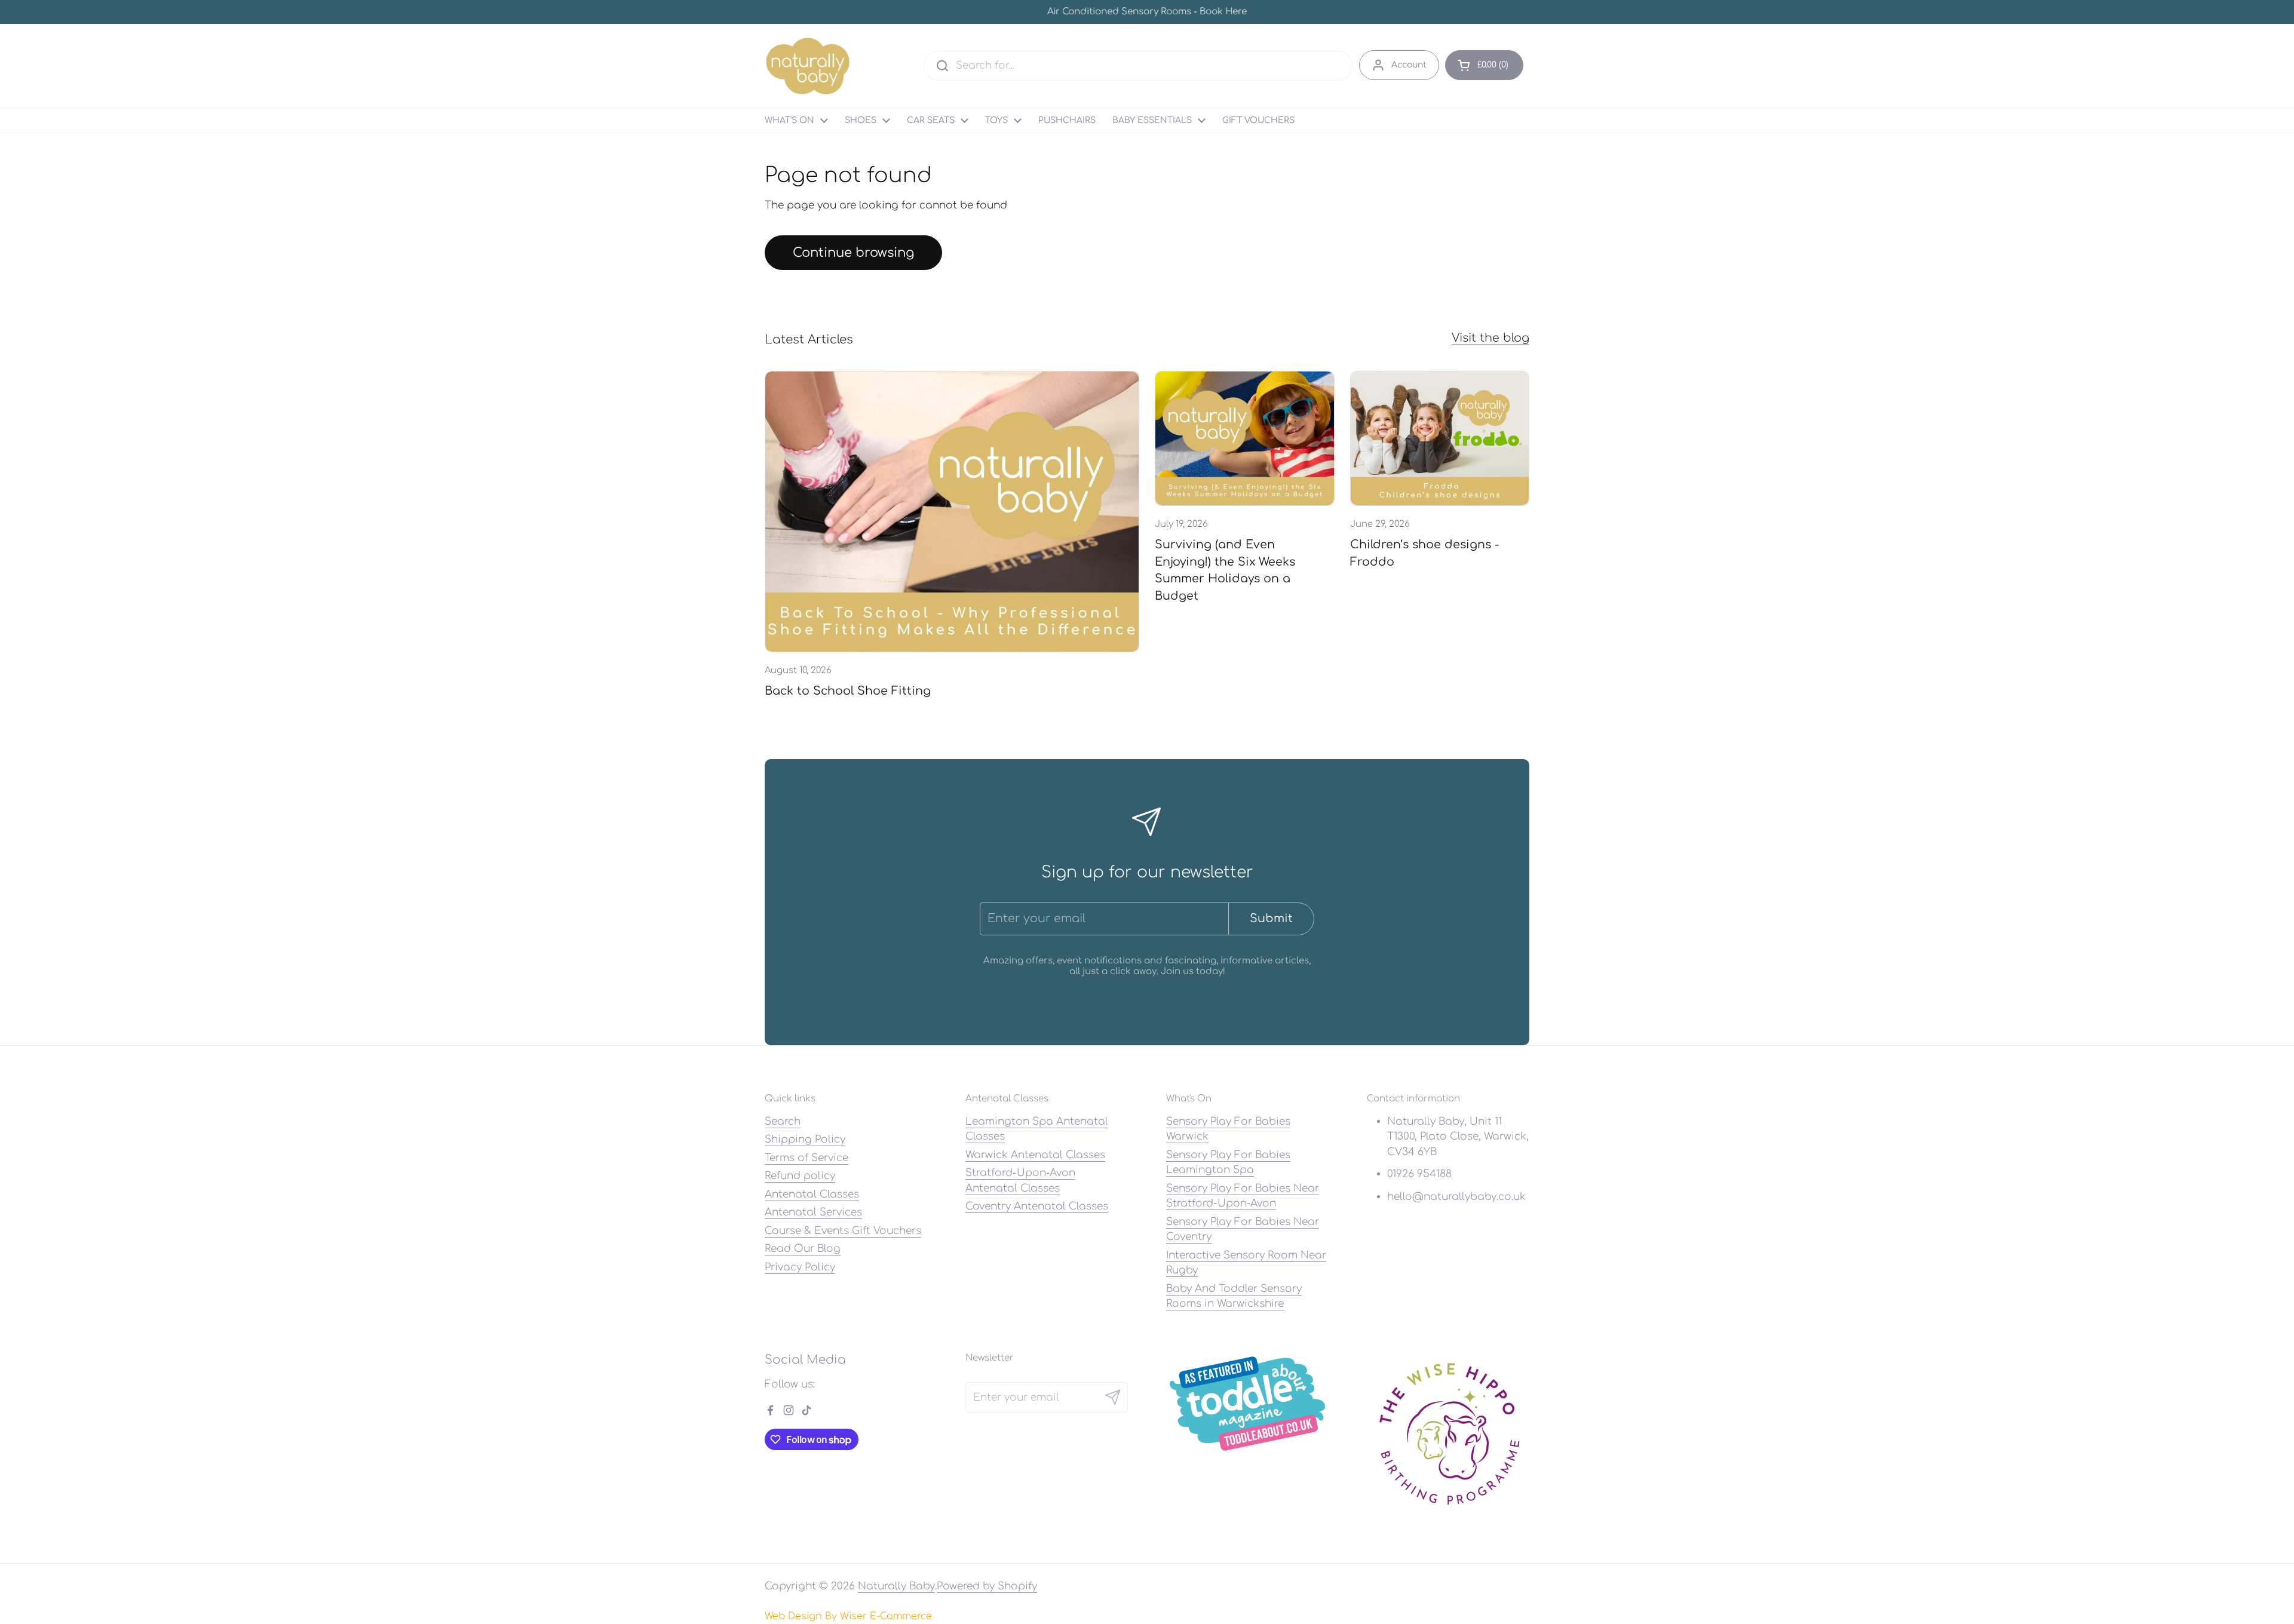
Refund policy (800, 1176)
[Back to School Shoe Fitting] (952, 512)
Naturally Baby (896, 1586)
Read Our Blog (803, 1249)
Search (783, 1121)
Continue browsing (853, 253)
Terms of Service (806, 1158)
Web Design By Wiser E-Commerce (848, 1616)
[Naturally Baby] (808, 66)
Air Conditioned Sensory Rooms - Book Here (1147, 12)
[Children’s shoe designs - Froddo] (1440, 438)
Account (1409, 65)
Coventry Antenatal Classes (1037, 1206)
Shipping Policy (805, 1139)
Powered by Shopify (987, 1586)
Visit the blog (1491, 338)
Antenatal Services (813, 1212)
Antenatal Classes (812, 1194)
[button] (1484, 65)
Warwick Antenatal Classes (1035, 1155)
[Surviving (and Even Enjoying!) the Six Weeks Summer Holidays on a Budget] (1245, 438)
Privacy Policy (800, 1267)
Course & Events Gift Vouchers (843, 1231)
